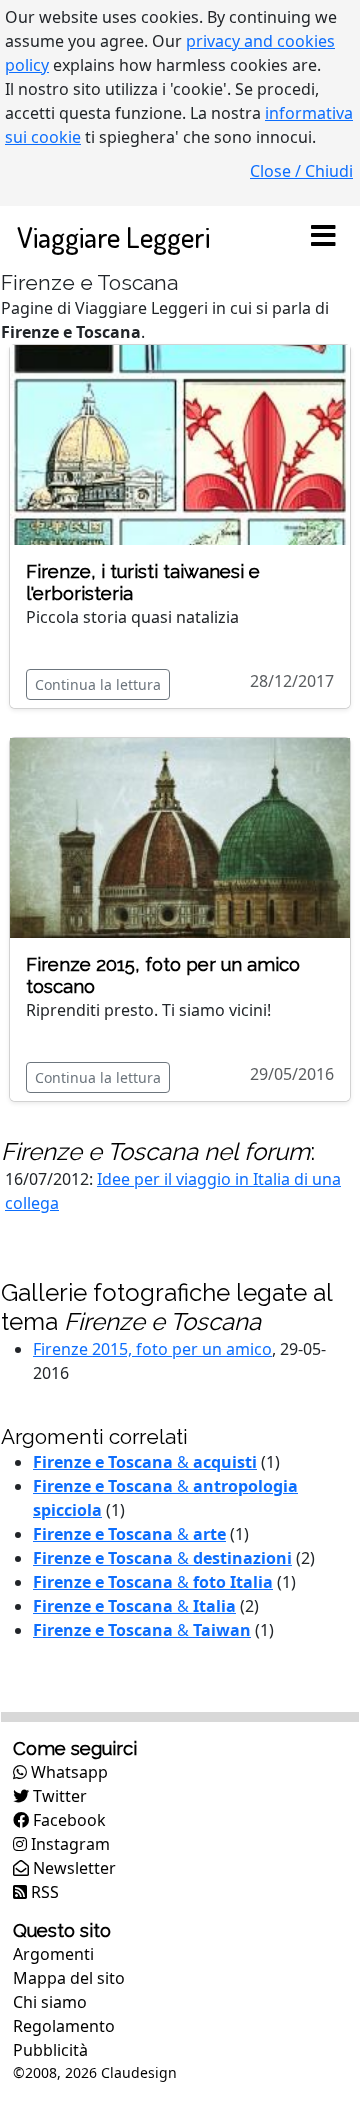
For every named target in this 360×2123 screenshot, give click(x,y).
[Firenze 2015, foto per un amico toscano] (180, 837)
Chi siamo (50, 2002)
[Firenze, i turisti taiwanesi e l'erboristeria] (180, 443)
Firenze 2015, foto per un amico (152, 1349)
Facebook (67, 1820)
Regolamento (64, 2026)
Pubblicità (50, 2050)
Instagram (68, 1844)
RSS (43, 1892)
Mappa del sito (69, 1978)
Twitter (58, 1796)
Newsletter (72, 1868)
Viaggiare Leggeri (113, 236)
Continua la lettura (98, 684)
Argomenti (53, 1954)
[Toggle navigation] (323, 237)
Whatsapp (67, 1772)
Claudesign (139, 2072)
